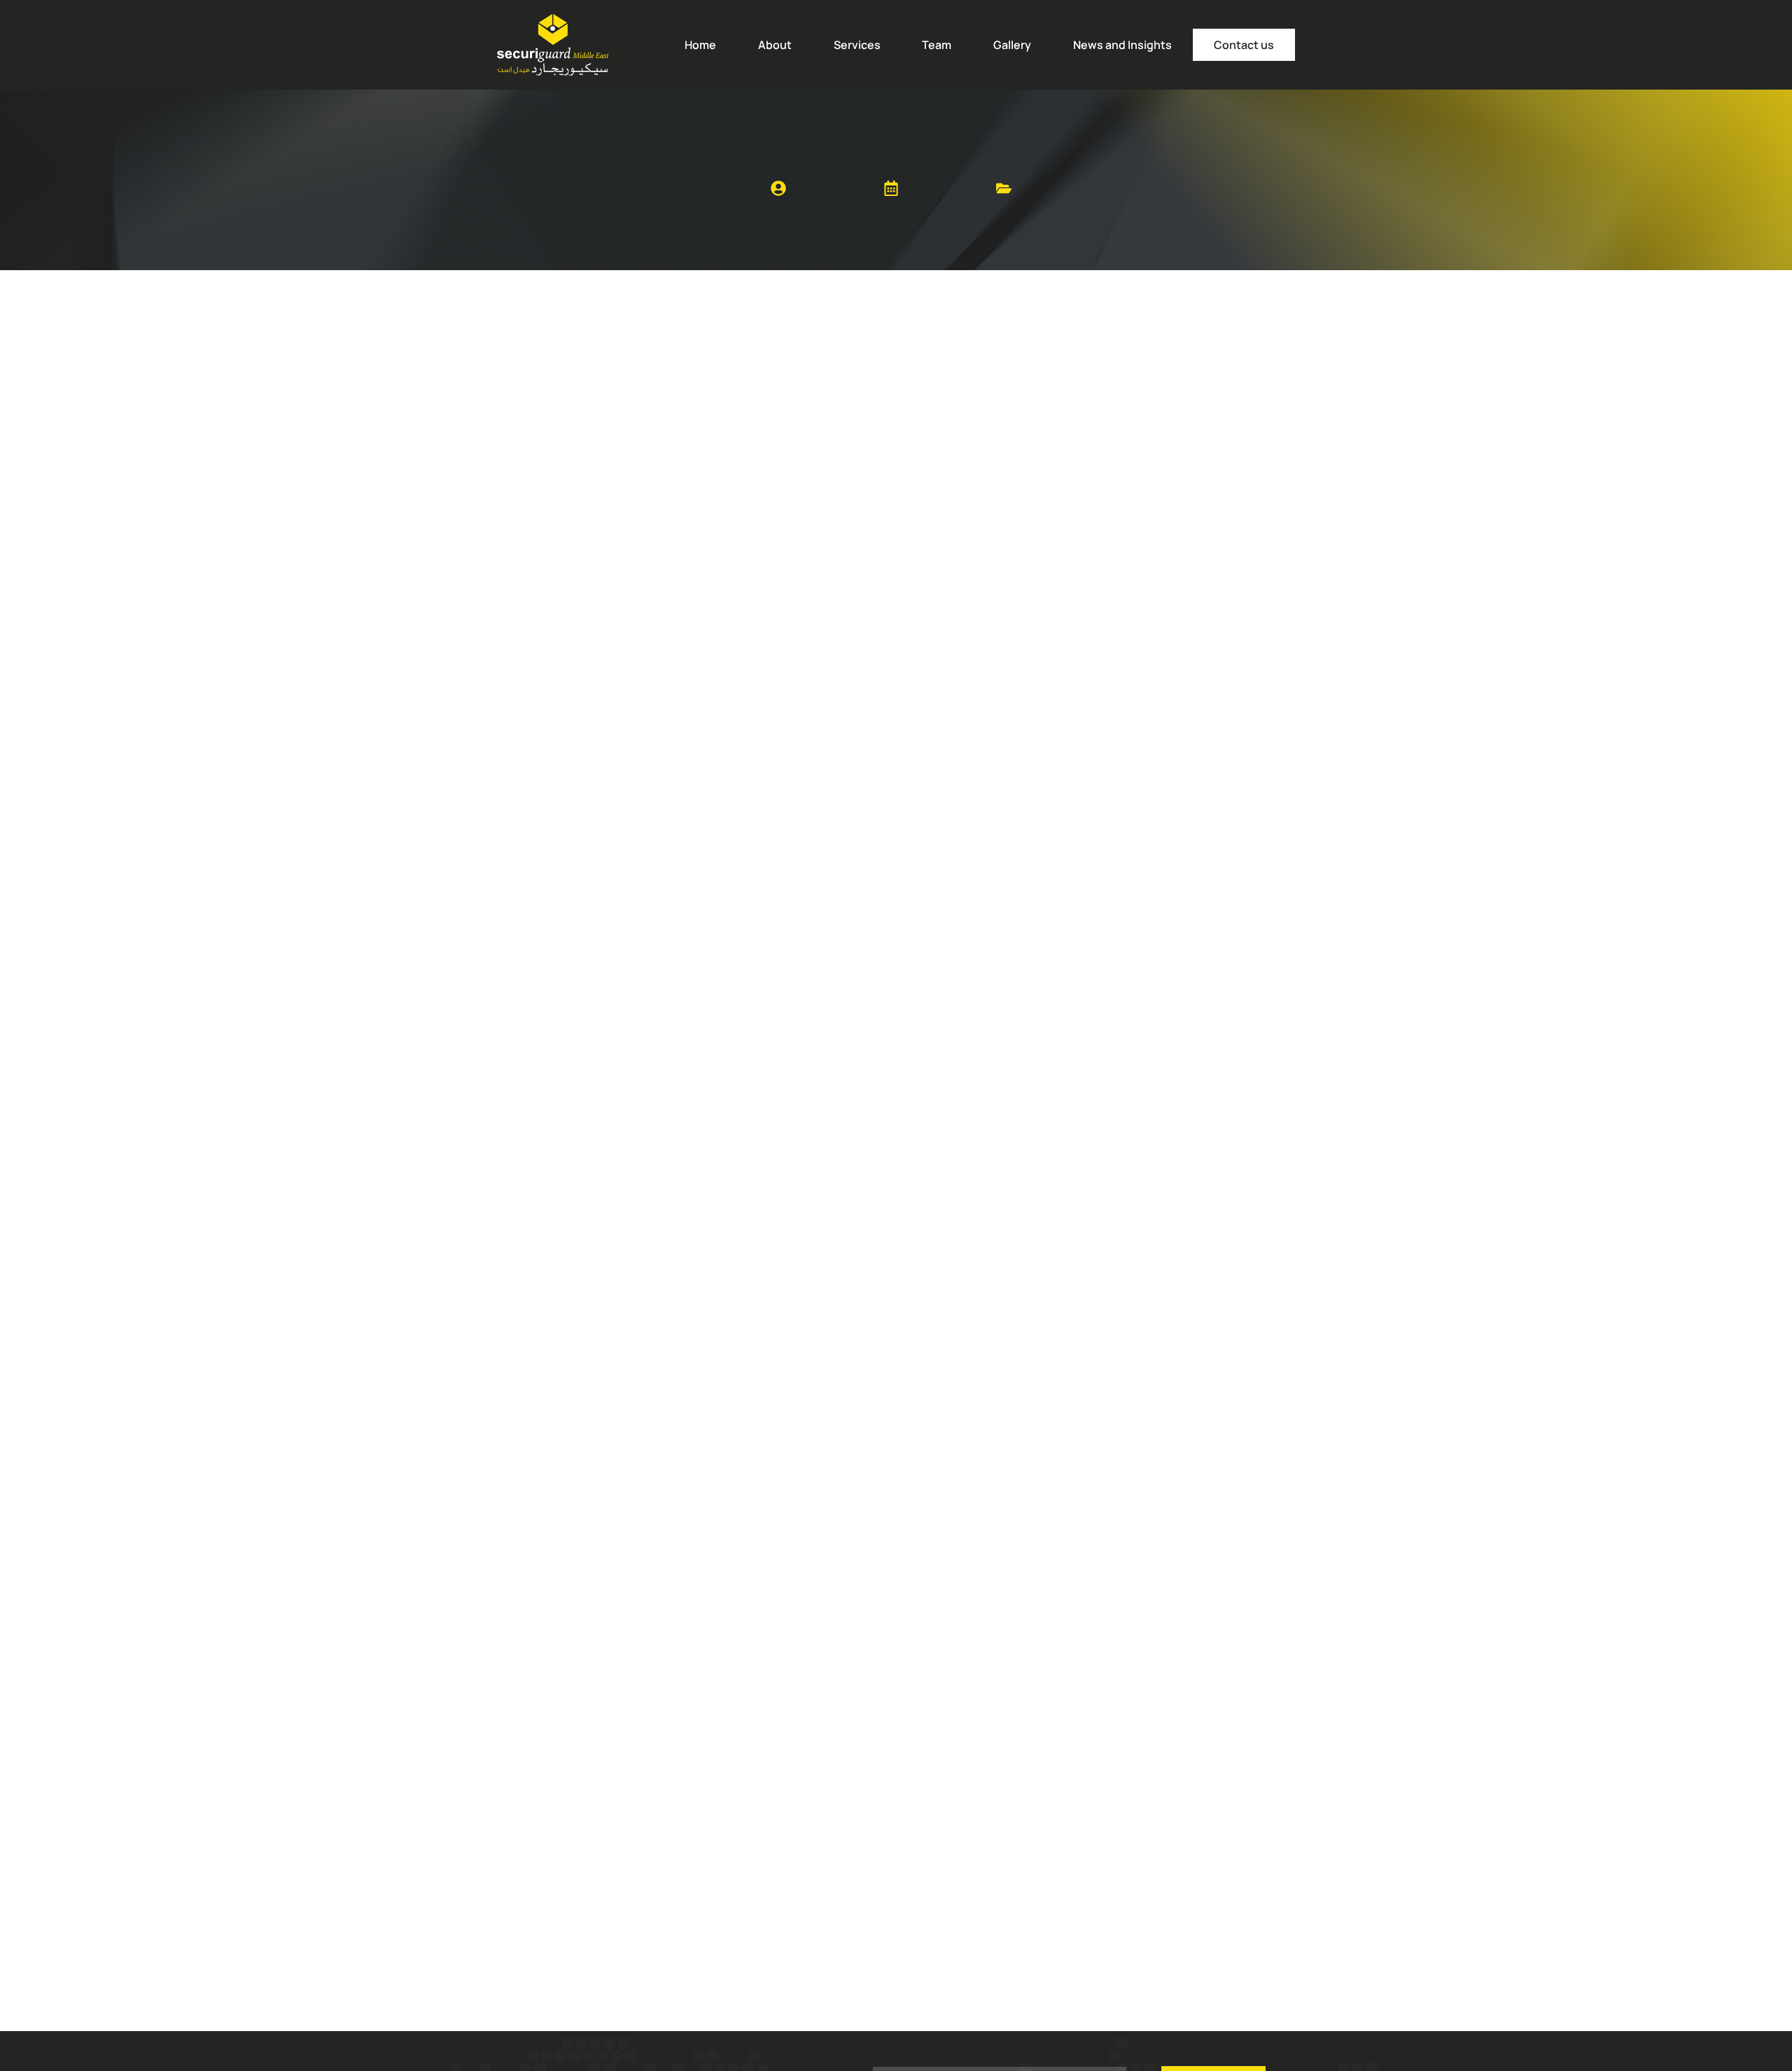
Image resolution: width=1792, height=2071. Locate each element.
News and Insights (1122, 45)
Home (700, 45)
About (775, 45)
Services (857, 45)
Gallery (1012, 45)
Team (937, 45)
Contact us (1244, 45)
